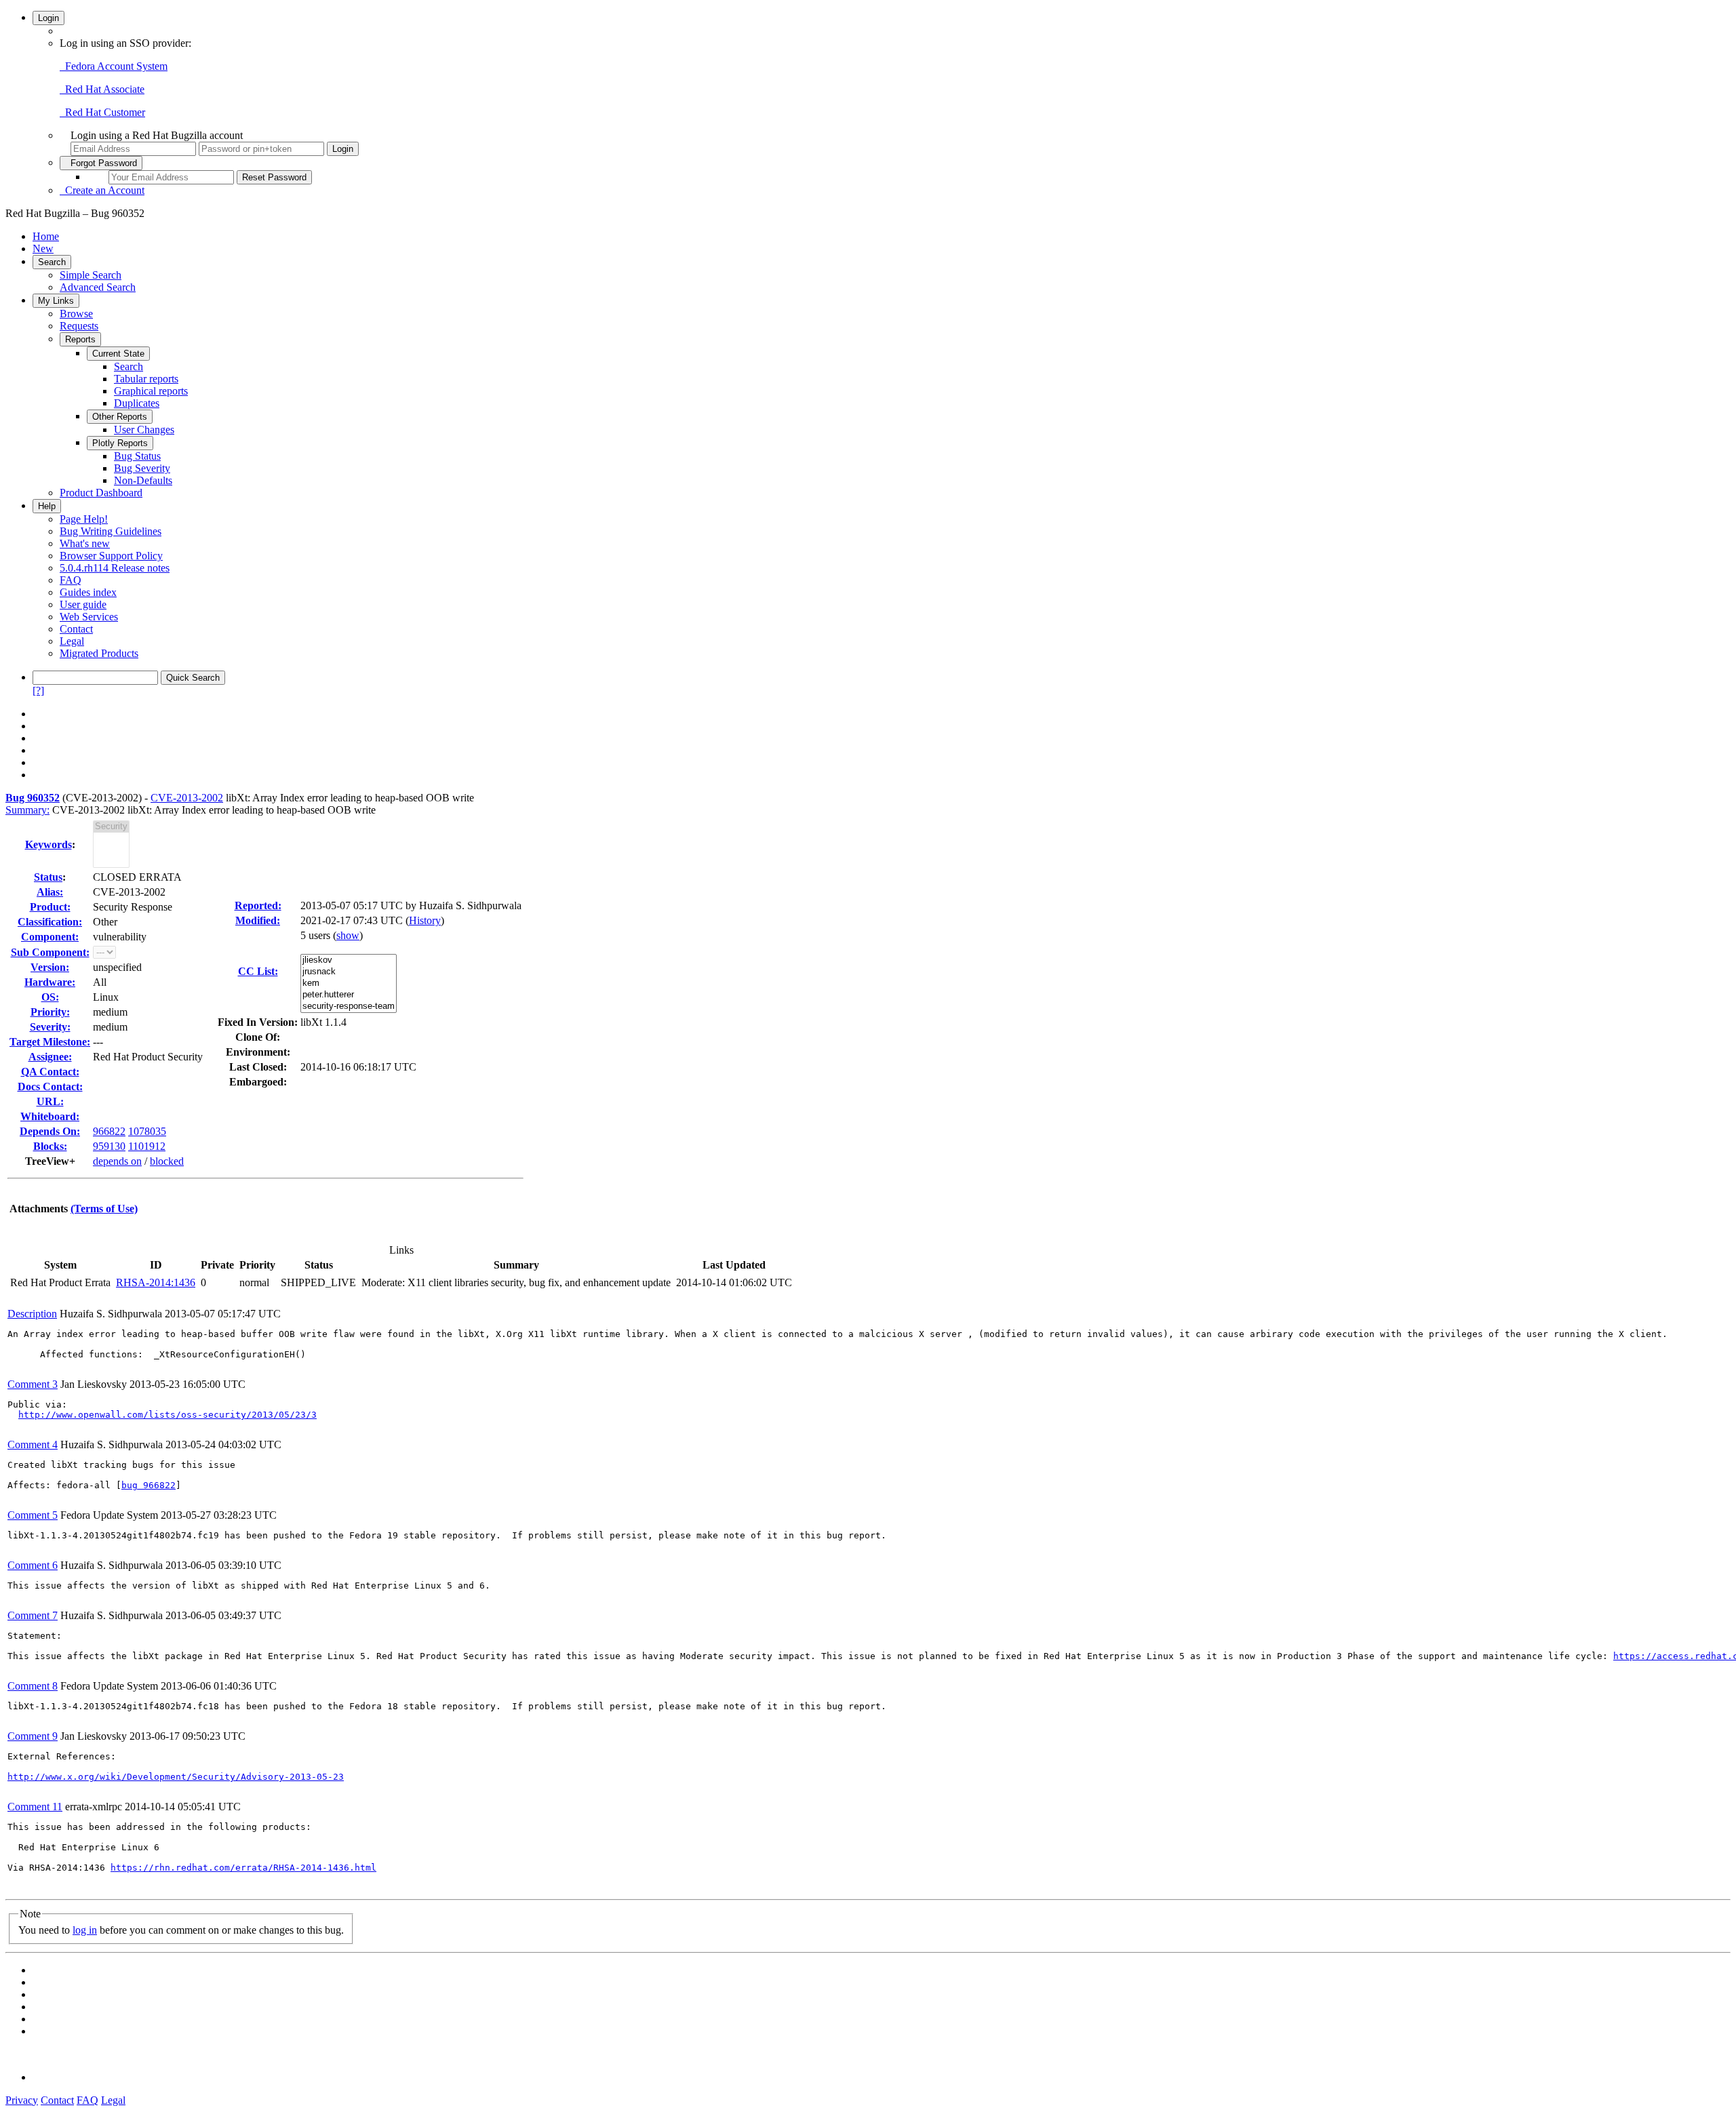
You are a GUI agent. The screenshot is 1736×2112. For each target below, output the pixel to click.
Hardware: (50, 982)
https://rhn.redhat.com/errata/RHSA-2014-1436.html (243, 1868)
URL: (50, 1101)
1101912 (147, 1146)
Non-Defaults (143, 480)
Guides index (88, 592)
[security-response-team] (349, 1007)
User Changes (144, 430)
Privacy (22, 2100)
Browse (76, 314)
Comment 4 (33, 1444)
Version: (50, 967)
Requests (79, 326)
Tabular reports (146, 379)
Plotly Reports (120, 443)
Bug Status (137, 456)
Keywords (48, 844)
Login (48, 18)
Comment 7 (33, 1615)
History (425, 920)
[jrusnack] (349, 972)
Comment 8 (33, 1686)
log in (85, 1930)
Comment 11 (35, 1807)
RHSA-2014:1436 (156, 1282)
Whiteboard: (50, 1116)
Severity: (50, 1027)
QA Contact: (50, 1072)
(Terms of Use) (104, 1209)
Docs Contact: (50, 1087)
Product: (50, 907)
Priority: (50, 1012)
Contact (76, 629)
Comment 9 (33, 1736)
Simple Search (91, 275)
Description (32, 1314)
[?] (38, 691)
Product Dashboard (101, 493)
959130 (109, 1146)
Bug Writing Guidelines (111, 531)
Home (46, 236)
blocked (167, 1161)
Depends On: (50, 1131)
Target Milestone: (50, 1042)
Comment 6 (33, 1565)
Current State (118, 354)
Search (52, 262)
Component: (50, 937)
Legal (72, 641)
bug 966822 (149, 1485)
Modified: (258, 920)
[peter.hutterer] (349, 995)
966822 (109, 1131)
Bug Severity (142, 468)
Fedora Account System (114, 66)
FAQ (71, 580)
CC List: (258, 971)
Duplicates (137, 403)
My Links (56, 301)
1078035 (147, 1131)
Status (48, 877)
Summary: (27, 810)
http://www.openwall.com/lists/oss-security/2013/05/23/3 (167, 1415)
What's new (85, 543)
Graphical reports (151, 391)
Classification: (50, 922)
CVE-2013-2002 (187, 798)
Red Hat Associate (102, 89)
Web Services (89, 617)
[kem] (349, 983)
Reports (80, 339)
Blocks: (50, 1146)
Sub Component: (50, 952)
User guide (83, 604)
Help (47, 506)
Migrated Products (99, 653)
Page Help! (84, 519)
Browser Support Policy (111, 556)
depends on (117, 1161)
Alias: (50, 892)
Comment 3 (33, 1384)
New (43, 248)
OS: (50, 997)
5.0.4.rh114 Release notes (115, 568)
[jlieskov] (349, 960)
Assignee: (50, 1057)
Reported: (258, 905)
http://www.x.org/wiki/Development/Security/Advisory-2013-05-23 (176, 1777)
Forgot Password (101, 163)
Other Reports (120, 417)
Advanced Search (98, 287)
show (348, 935)
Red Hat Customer (102, 112)
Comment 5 (33, 1515)
